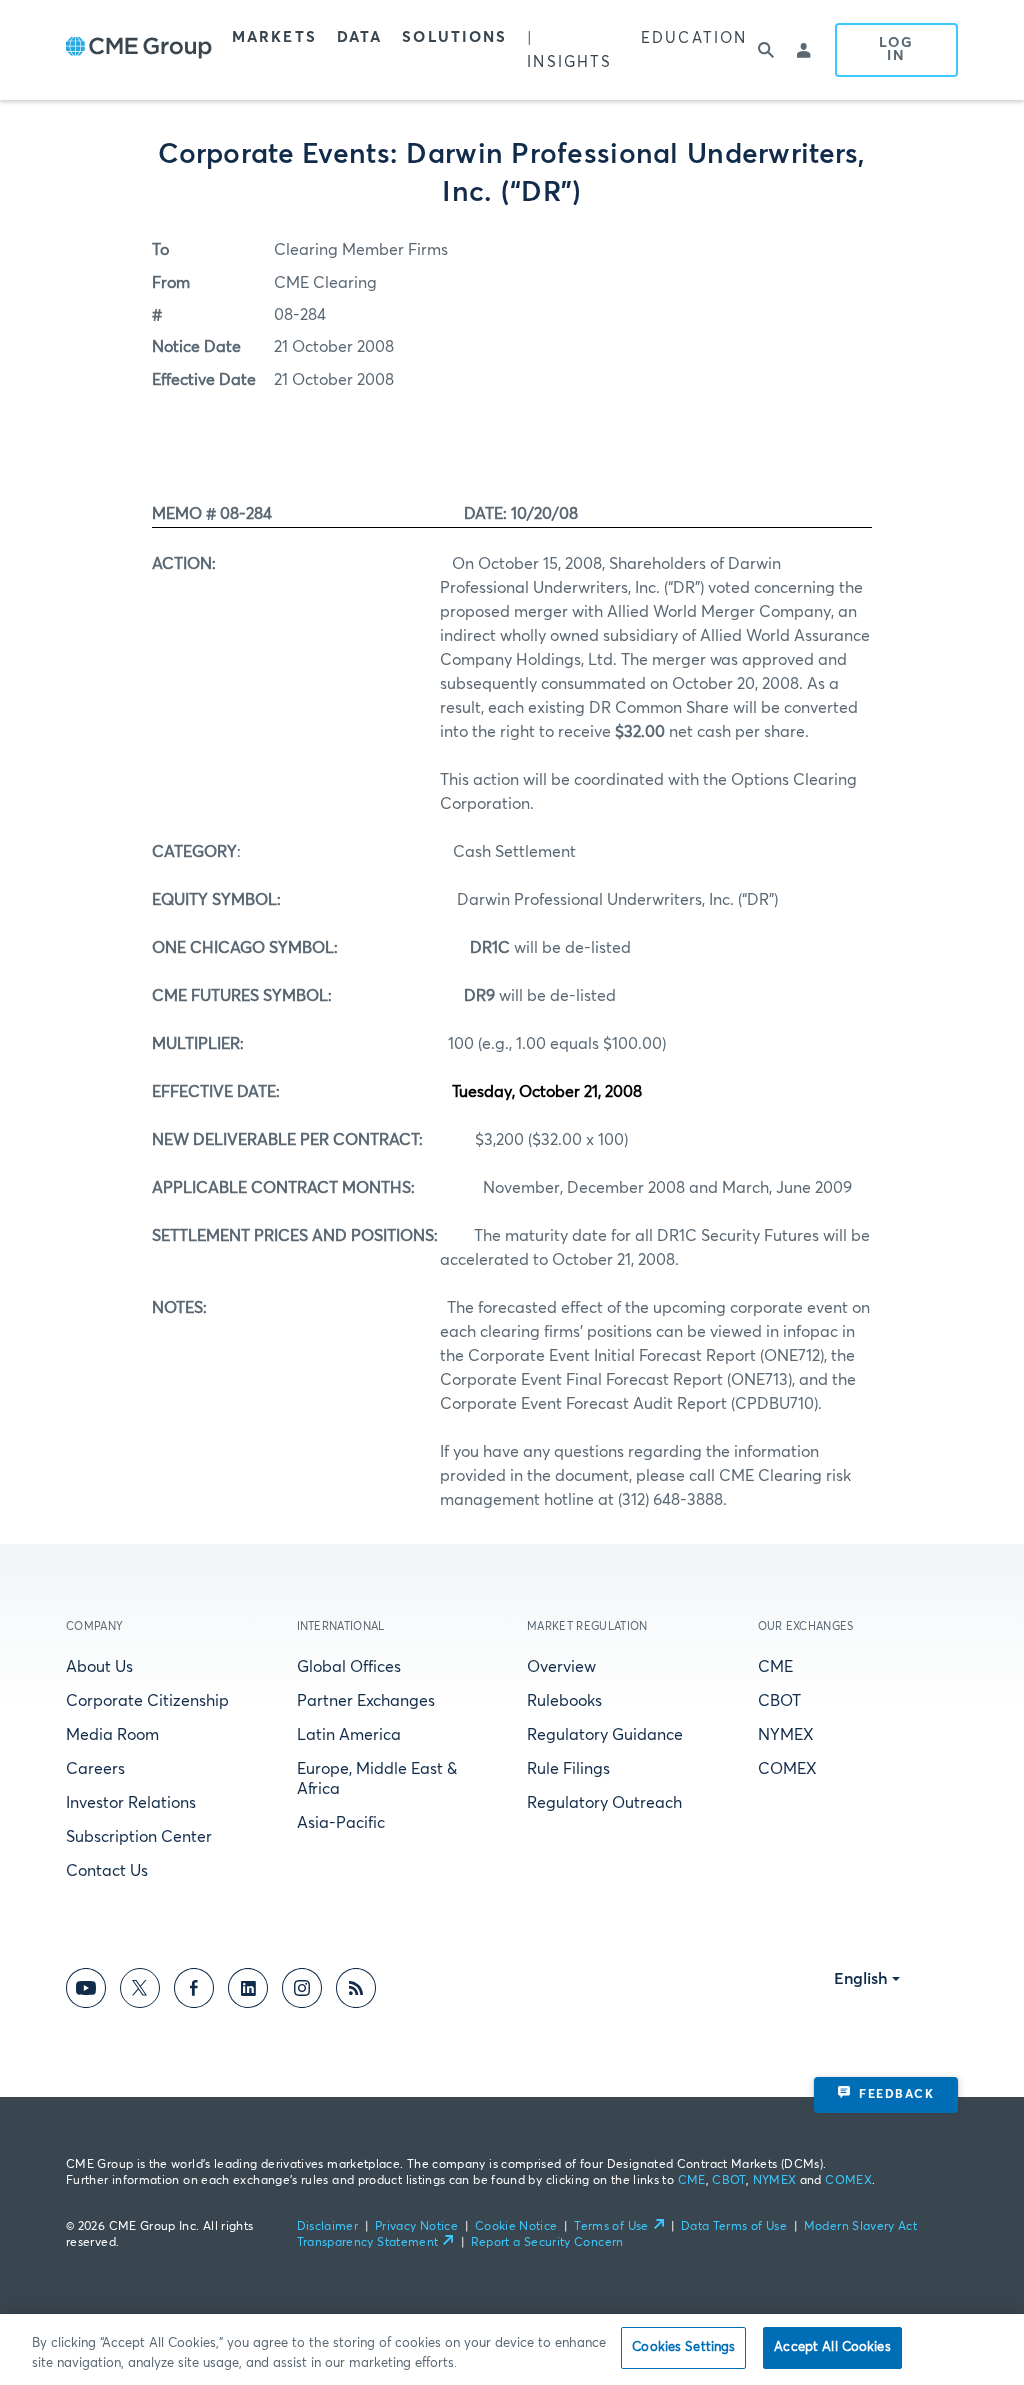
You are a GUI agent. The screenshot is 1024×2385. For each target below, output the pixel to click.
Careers (95, 1769)
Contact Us (107, 1871)
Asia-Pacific (341, 1823)
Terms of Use (611, 2227)
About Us (99, 1667)
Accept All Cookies (832, 2347)
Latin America (349, 1735)
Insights (569, 62)
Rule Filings (568, 1769)
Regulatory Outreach (604, 1803)
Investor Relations (131, 1803)
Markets (274, 37)
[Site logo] (139, 50)
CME (775, 1667)
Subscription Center (139, 1837)
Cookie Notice (516, 2227)
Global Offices (349, 1667)
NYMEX (786, 1735)
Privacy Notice (416, 2227)
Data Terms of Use (734, 2227)
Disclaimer (328, 2227)
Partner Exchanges (366, 1701)
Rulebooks (564, 1701)
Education (694, 38)
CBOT (779, 1701)
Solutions (454, 37)
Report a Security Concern (547, 2243)
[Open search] (766, 50)
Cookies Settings (683, 2347)
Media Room (112, 1735)
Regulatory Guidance (605, 1735)
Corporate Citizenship (147, 1701)
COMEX (787, 1769)
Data (359, 37)
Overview (561, 1667)
